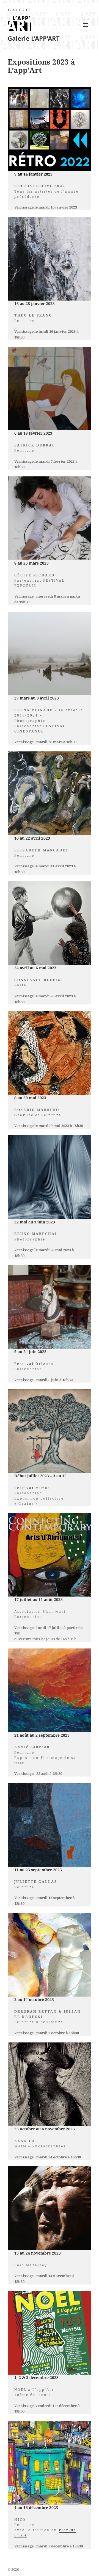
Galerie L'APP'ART (34, 38)
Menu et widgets (86, 31)
